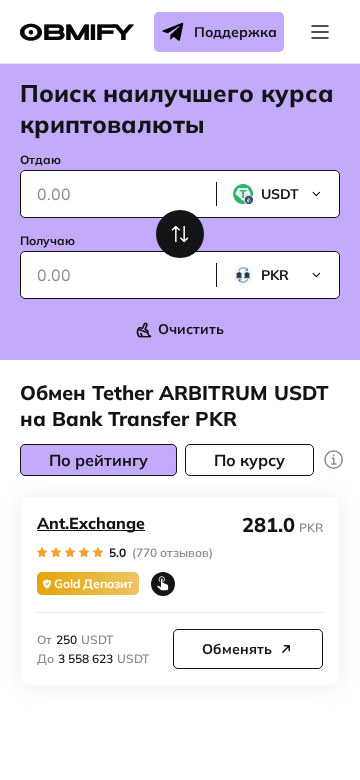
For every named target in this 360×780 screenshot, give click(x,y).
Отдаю (40, 159)
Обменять (237, 649)
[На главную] (77, 32)
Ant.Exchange (91, 523)
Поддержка (235, 32)
